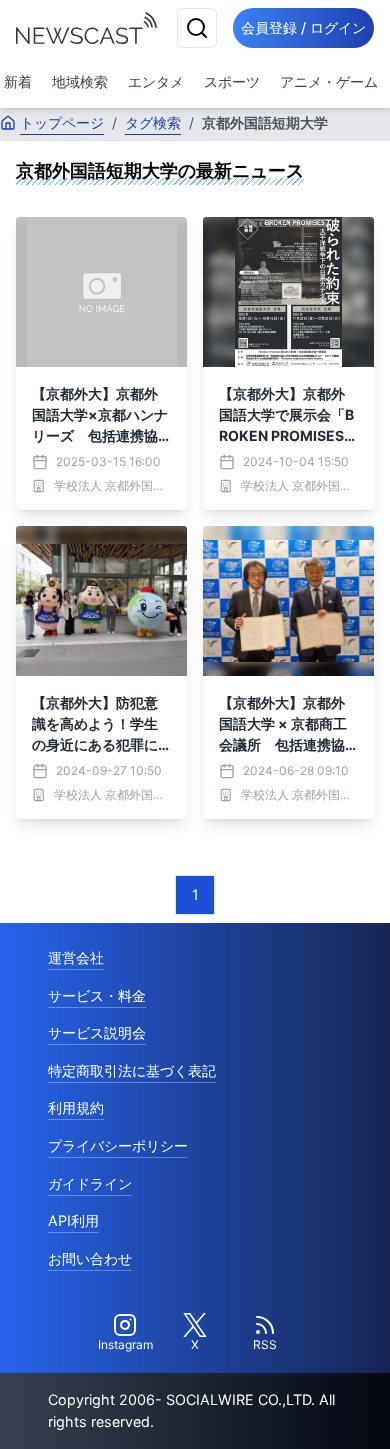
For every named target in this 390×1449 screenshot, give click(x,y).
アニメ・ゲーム (329, 81)
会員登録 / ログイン (303, 27)
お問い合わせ (90, 1258)
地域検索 (80, 81)
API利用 (73, 1220)
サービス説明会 (97, 1032)
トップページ (62, 122)
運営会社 (76, 957)
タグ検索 (153, 122)
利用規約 (76, 1107)
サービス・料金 (97, 995)
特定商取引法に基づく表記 (132, 1070)
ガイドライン (90, 1183)
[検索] (197, 28)
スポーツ (232, 81)
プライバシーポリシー (118, 1145)
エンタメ (156, 81)
